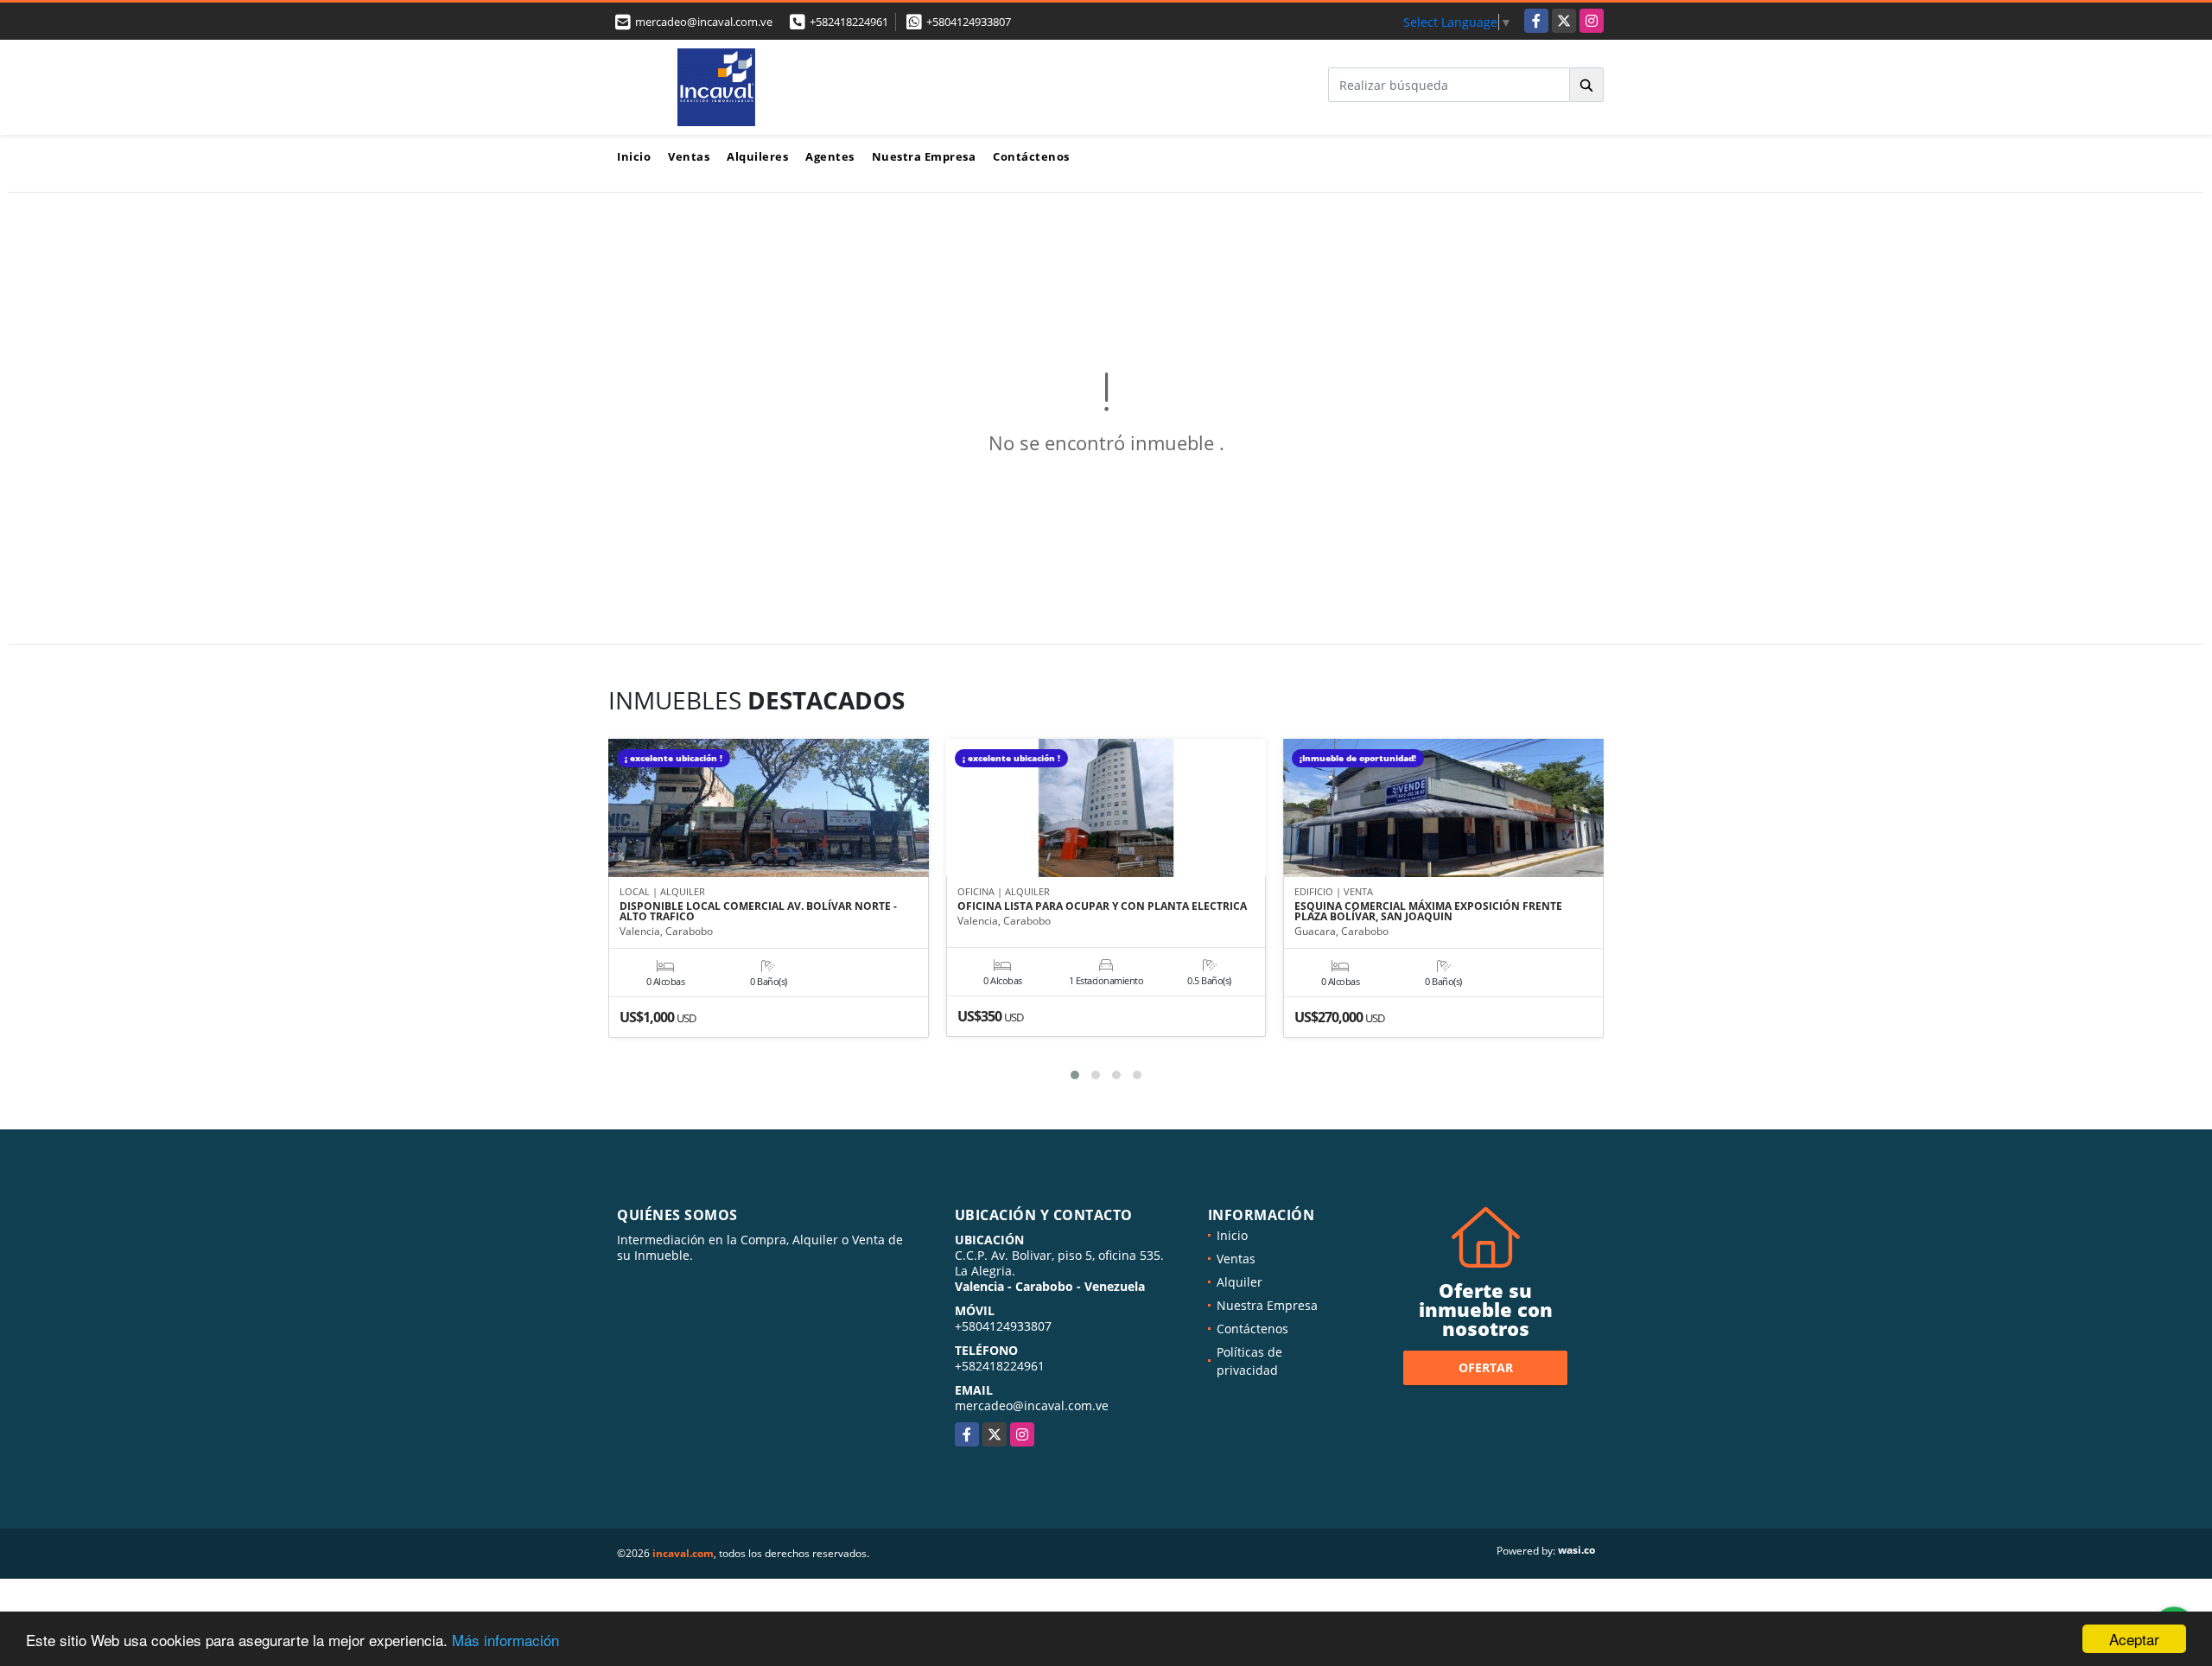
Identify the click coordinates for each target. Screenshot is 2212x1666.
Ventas (689, 156)
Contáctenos (1031, 156)
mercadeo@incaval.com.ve (1032, 1405)
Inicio (634, 156)
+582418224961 (849, 22)
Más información (505, 1640)
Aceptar (2134, 1639)
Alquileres (757, 156)
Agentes (830, 156)
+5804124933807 (969, 22)
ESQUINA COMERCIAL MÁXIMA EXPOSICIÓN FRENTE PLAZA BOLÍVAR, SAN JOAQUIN (1428, 912)
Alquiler (1239, 1282)
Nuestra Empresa (924, 156)
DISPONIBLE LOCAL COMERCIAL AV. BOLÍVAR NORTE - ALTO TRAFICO (758, 912)
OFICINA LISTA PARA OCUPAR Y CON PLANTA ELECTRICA (1102, 906)
